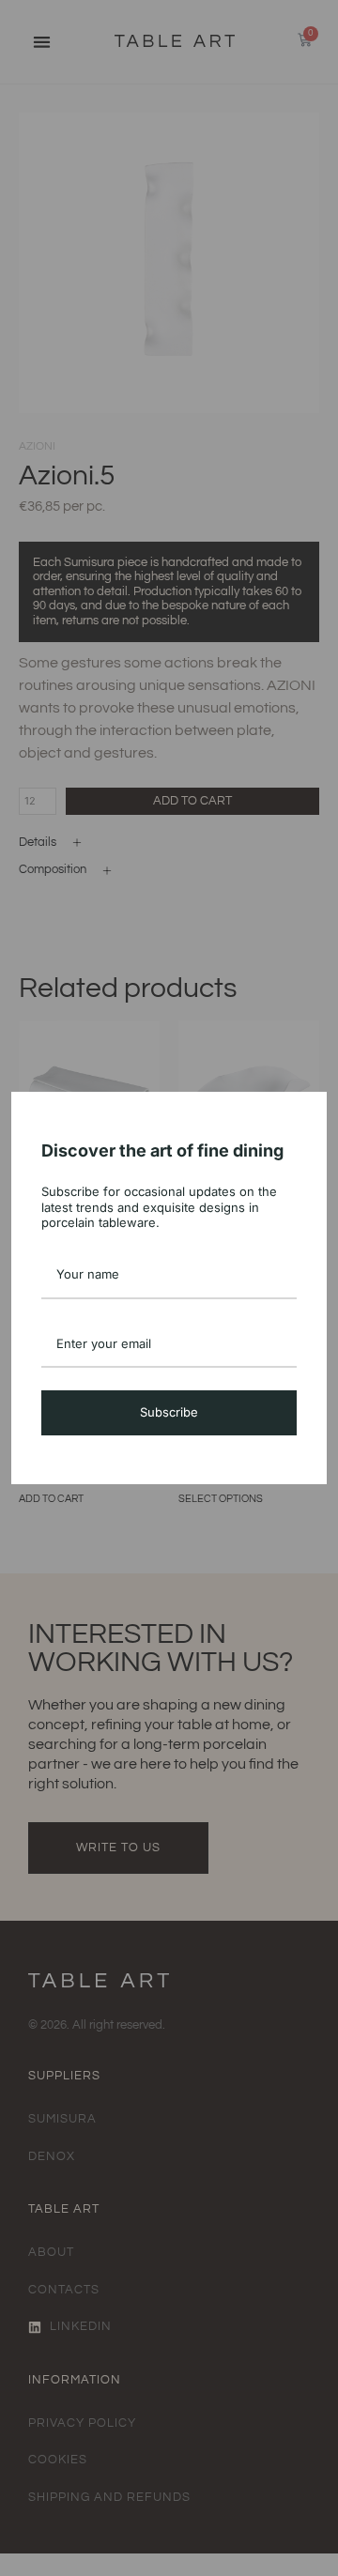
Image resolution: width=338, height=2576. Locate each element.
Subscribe (169, 1412)
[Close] (304, 1114)
